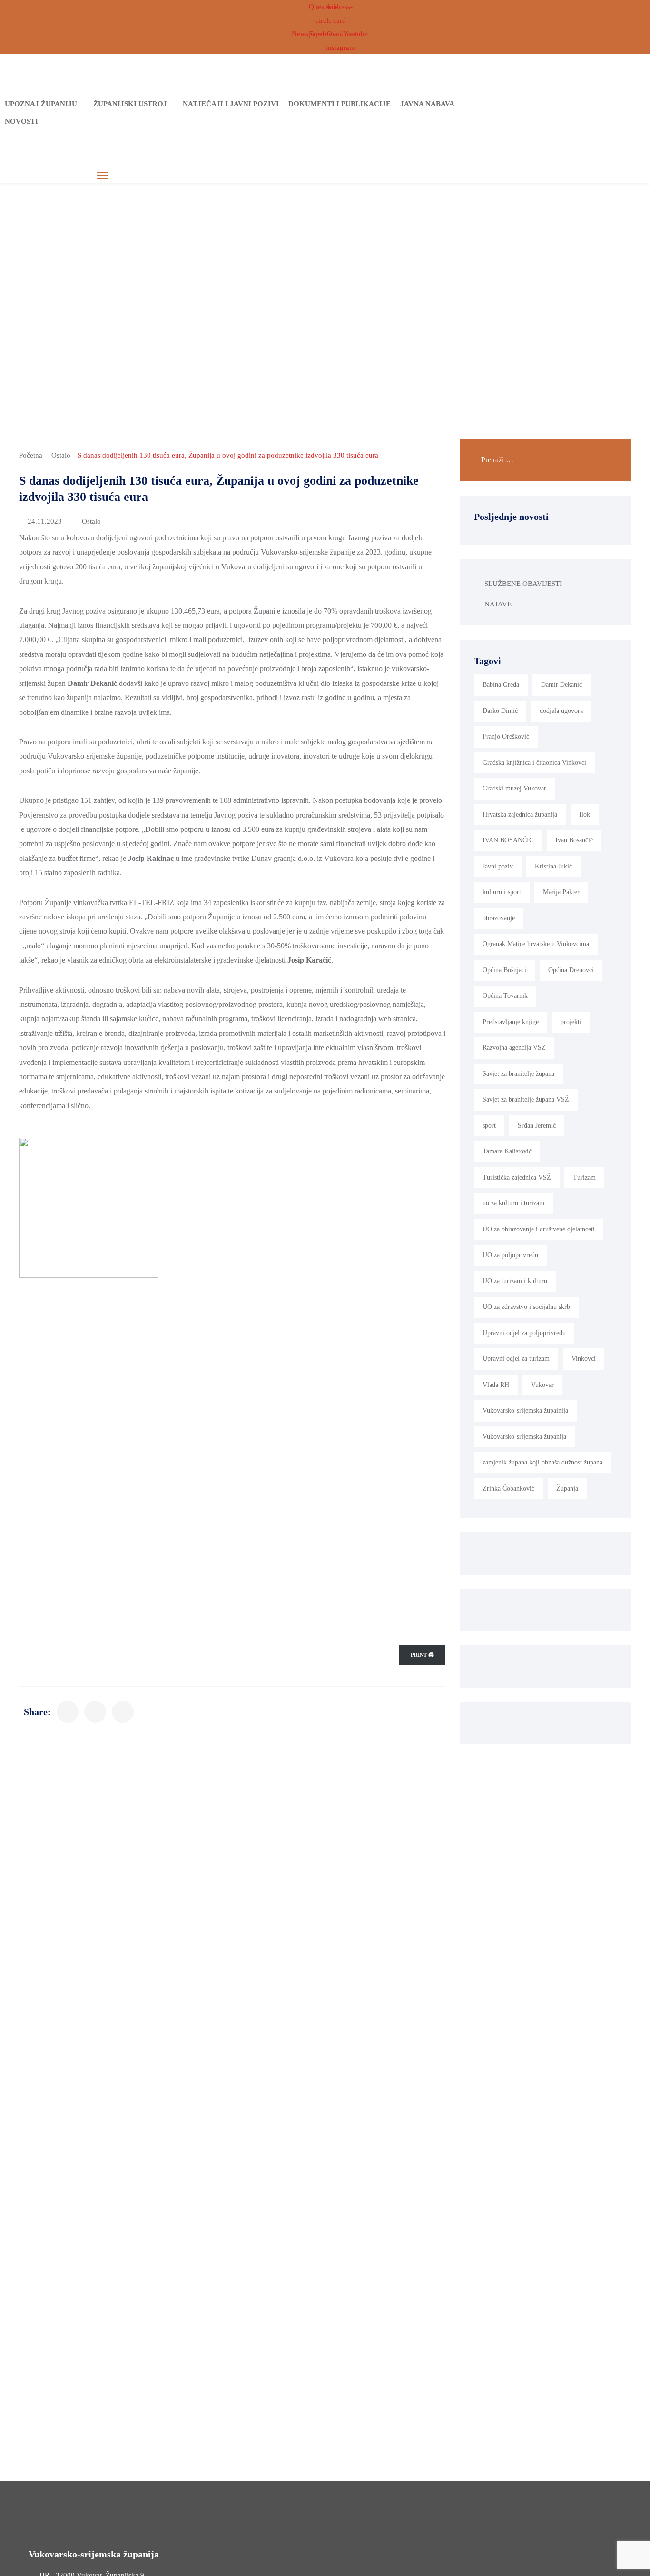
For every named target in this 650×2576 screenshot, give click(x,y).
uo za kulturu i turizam (513, 1203)
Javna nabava (427, 104)
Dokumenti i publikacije (340, 104)
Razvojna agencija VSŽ (514, 1048)
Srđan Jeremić (537, 1126)
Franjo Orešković (506, 737)
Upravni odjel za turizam (516, 1359)
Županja (567, 1488)
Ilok (585, 815)
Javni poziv (498, 866)
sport (489, 1126)
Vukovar (542, 1385)
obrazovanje (499, 918)
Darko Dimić (500, 711)
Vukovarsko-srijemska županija (524, 1437)
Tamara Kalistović (507, 1151)
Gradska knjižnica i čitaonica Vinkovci (534, 763)
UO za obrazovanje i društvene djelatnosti (539, 1229)
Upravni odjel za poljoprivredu (524, 1333)
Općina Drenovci (571, 970)
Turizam (584, 1177)
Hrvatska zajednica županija (520, 815)
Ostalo (61, 455)
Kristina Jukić (553, 866)
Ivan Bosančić (574, 840)
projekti (571, 1022)
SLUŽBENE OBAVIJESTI (523, 584)
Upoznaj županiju (41, 104)
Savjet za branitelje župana (518, 1074)
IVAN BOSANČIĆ (508, 840)
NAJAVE (498, 604)
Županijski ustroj (130, 104)
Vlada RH (496, 1385)
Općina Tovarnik (505, 996)
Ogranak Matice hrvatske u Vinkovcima (536, 944)
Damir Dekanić (561, 685)
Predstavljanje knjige (511, 1022)
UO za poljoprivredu (510, 1255)
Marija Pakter (561, 892)
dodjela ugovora (561, 711)
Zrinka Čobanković (508, 1488)
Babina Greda (501, 685)
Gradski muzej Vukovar (514, 788)
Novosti (21, 121)
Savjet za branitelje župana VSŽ (526, 1099)
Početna (31, 455)
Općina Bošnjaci (504, 970)
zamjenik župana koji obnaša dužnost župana (542, 1462)
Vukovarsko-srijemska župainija (525, 1410)
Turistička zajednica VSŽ (517, 1177)
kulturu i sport (502, 892)
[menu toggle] (103, 176)
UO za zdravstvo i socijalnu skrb (526, 1307)
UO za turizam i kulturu (515, 1281)
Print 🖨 (422, 1655)
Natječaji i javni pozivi (231, 104)
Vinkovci (584, 1359)
